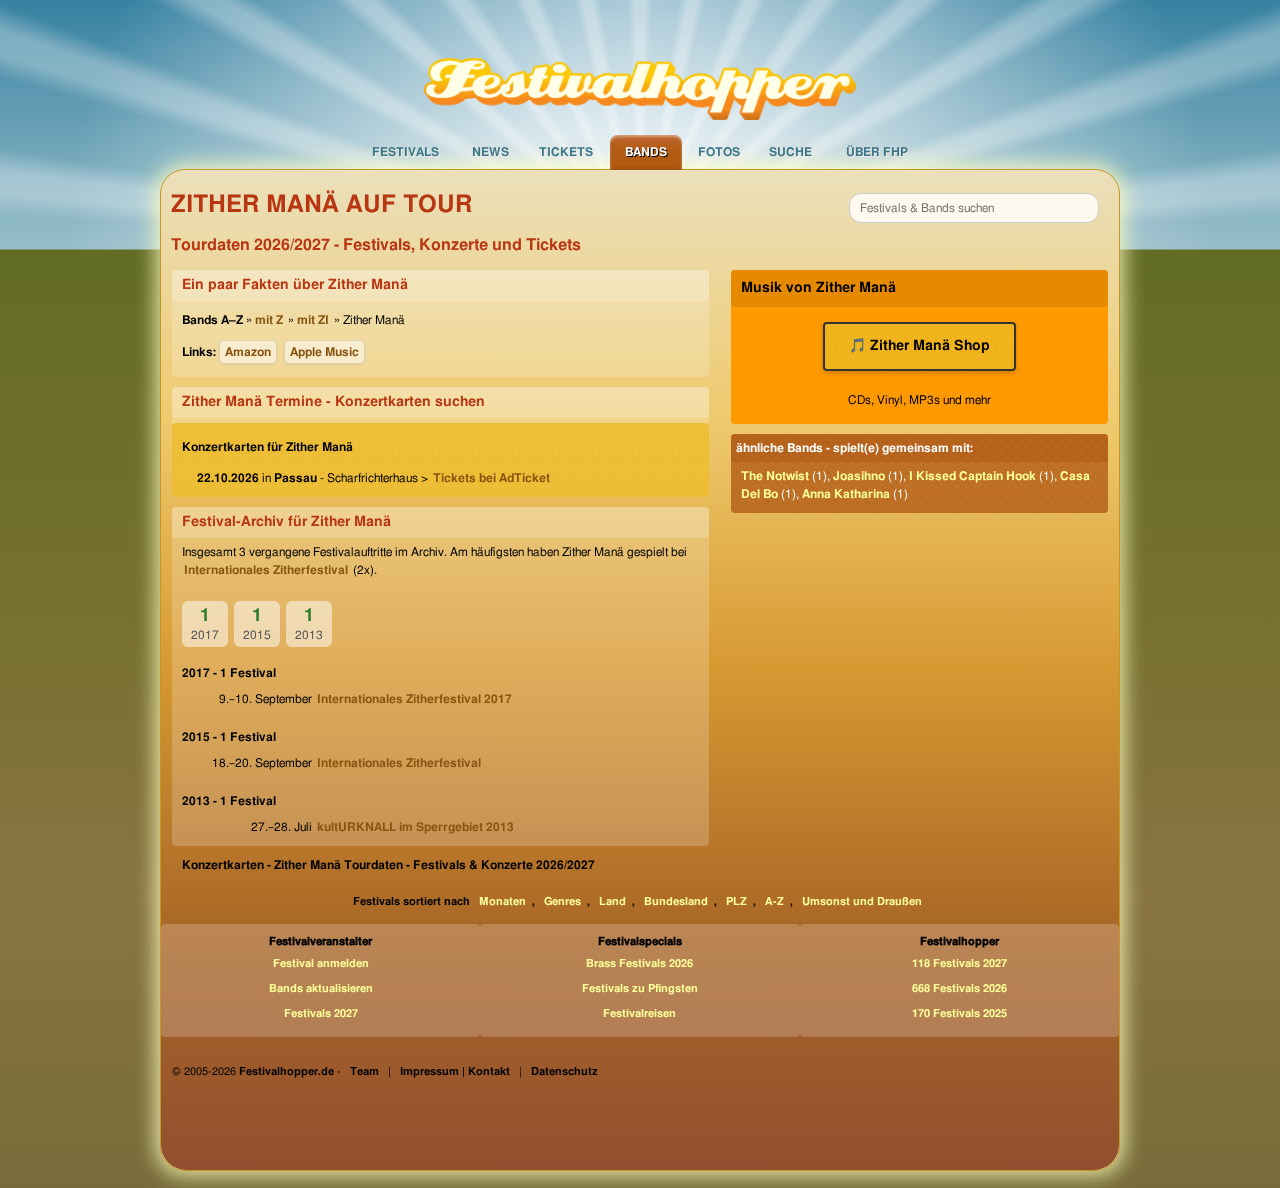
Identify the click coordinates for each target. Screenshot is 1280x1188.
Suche (790, 152)
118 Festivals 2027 (959, 963)
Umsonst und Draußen (862, 901)
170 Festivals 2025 (959, 1013)
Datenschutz (564, 1071)
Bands (646, 152)
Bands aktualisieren (321, 988)
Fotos (719, 152)
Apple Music (324, 352)
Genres (562, 901)
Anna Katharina (846, 494)
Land (612, 901)
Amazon (248, 352)
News (490, 152)
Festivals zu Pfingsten (640, 988)
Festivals (405, 152)
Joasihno (859, 476)
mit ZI (313, 320)
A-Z (774, 901)
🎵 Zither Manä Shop (919, 346)
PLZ (736, 901)
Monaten (502, 901)
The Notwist (775, 476)
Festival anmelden (321, 963)
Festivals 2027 (321, 1013)
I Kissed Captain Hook (972, 476)
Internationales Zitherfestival (266, 570)
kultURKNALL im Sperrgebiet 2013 (415, 827)
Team (364, 1071)
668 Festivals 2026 (959, 988)
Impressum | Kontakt (455, 1071)
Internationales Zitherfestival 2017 (414, 699)
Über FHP (877, 152)
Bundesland (676, 901)
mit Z (269, 320)
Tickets (566, 152)
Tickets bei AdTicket (491, 478)
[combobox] (974, 208)
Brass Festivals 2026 (639, 963)
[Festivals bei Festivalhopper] (640, 67)
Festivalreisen (639, 1013)
